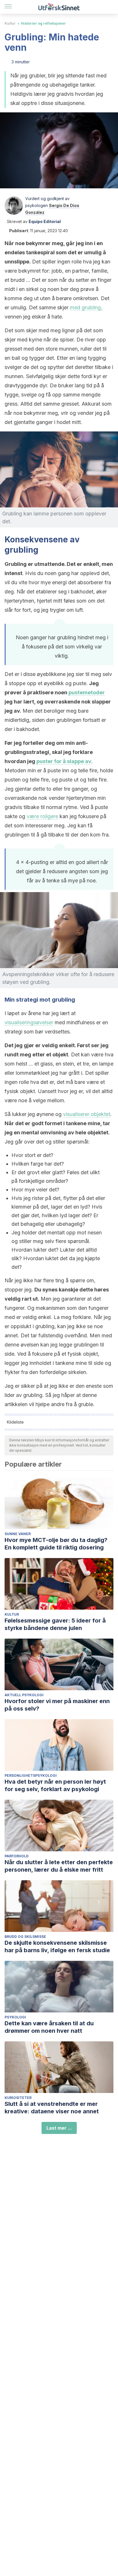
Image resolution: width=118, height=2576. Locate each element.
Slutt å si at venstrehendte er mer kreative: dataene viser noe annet (52, 2108)
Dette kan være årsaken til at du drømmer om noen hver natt (49, 2027)
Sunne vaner (18, 1534)
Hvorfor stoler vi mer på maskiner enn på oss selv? (57, 1705)
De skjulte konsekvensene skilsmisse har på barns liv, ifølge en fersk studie (57, 1946)
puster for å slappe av (64, 761)
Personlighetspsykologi (31, 1775)
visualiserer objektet (87, 1114)
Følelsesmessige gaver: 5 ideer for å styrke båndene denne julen (55, 1624)
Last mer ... (59, 2128)
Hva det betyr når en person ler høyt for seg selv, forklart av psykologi (55, 1785)
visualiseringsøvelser (29, 1022)
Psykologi (15, 2017)
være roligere (42, 816)
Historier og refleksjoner (43, 23)
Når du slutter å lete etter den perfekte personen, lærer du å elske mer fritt (59, 1866)
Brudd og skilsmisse (25, 1937)
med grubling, (86, 307)
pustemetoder (87, 692)
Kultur (10, 23)
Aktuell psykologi (24, 1695)
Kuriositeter (18, 2098)
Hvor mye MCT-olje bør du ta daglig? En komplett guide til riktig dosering (56, 1544)
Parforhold (17, 1856)
